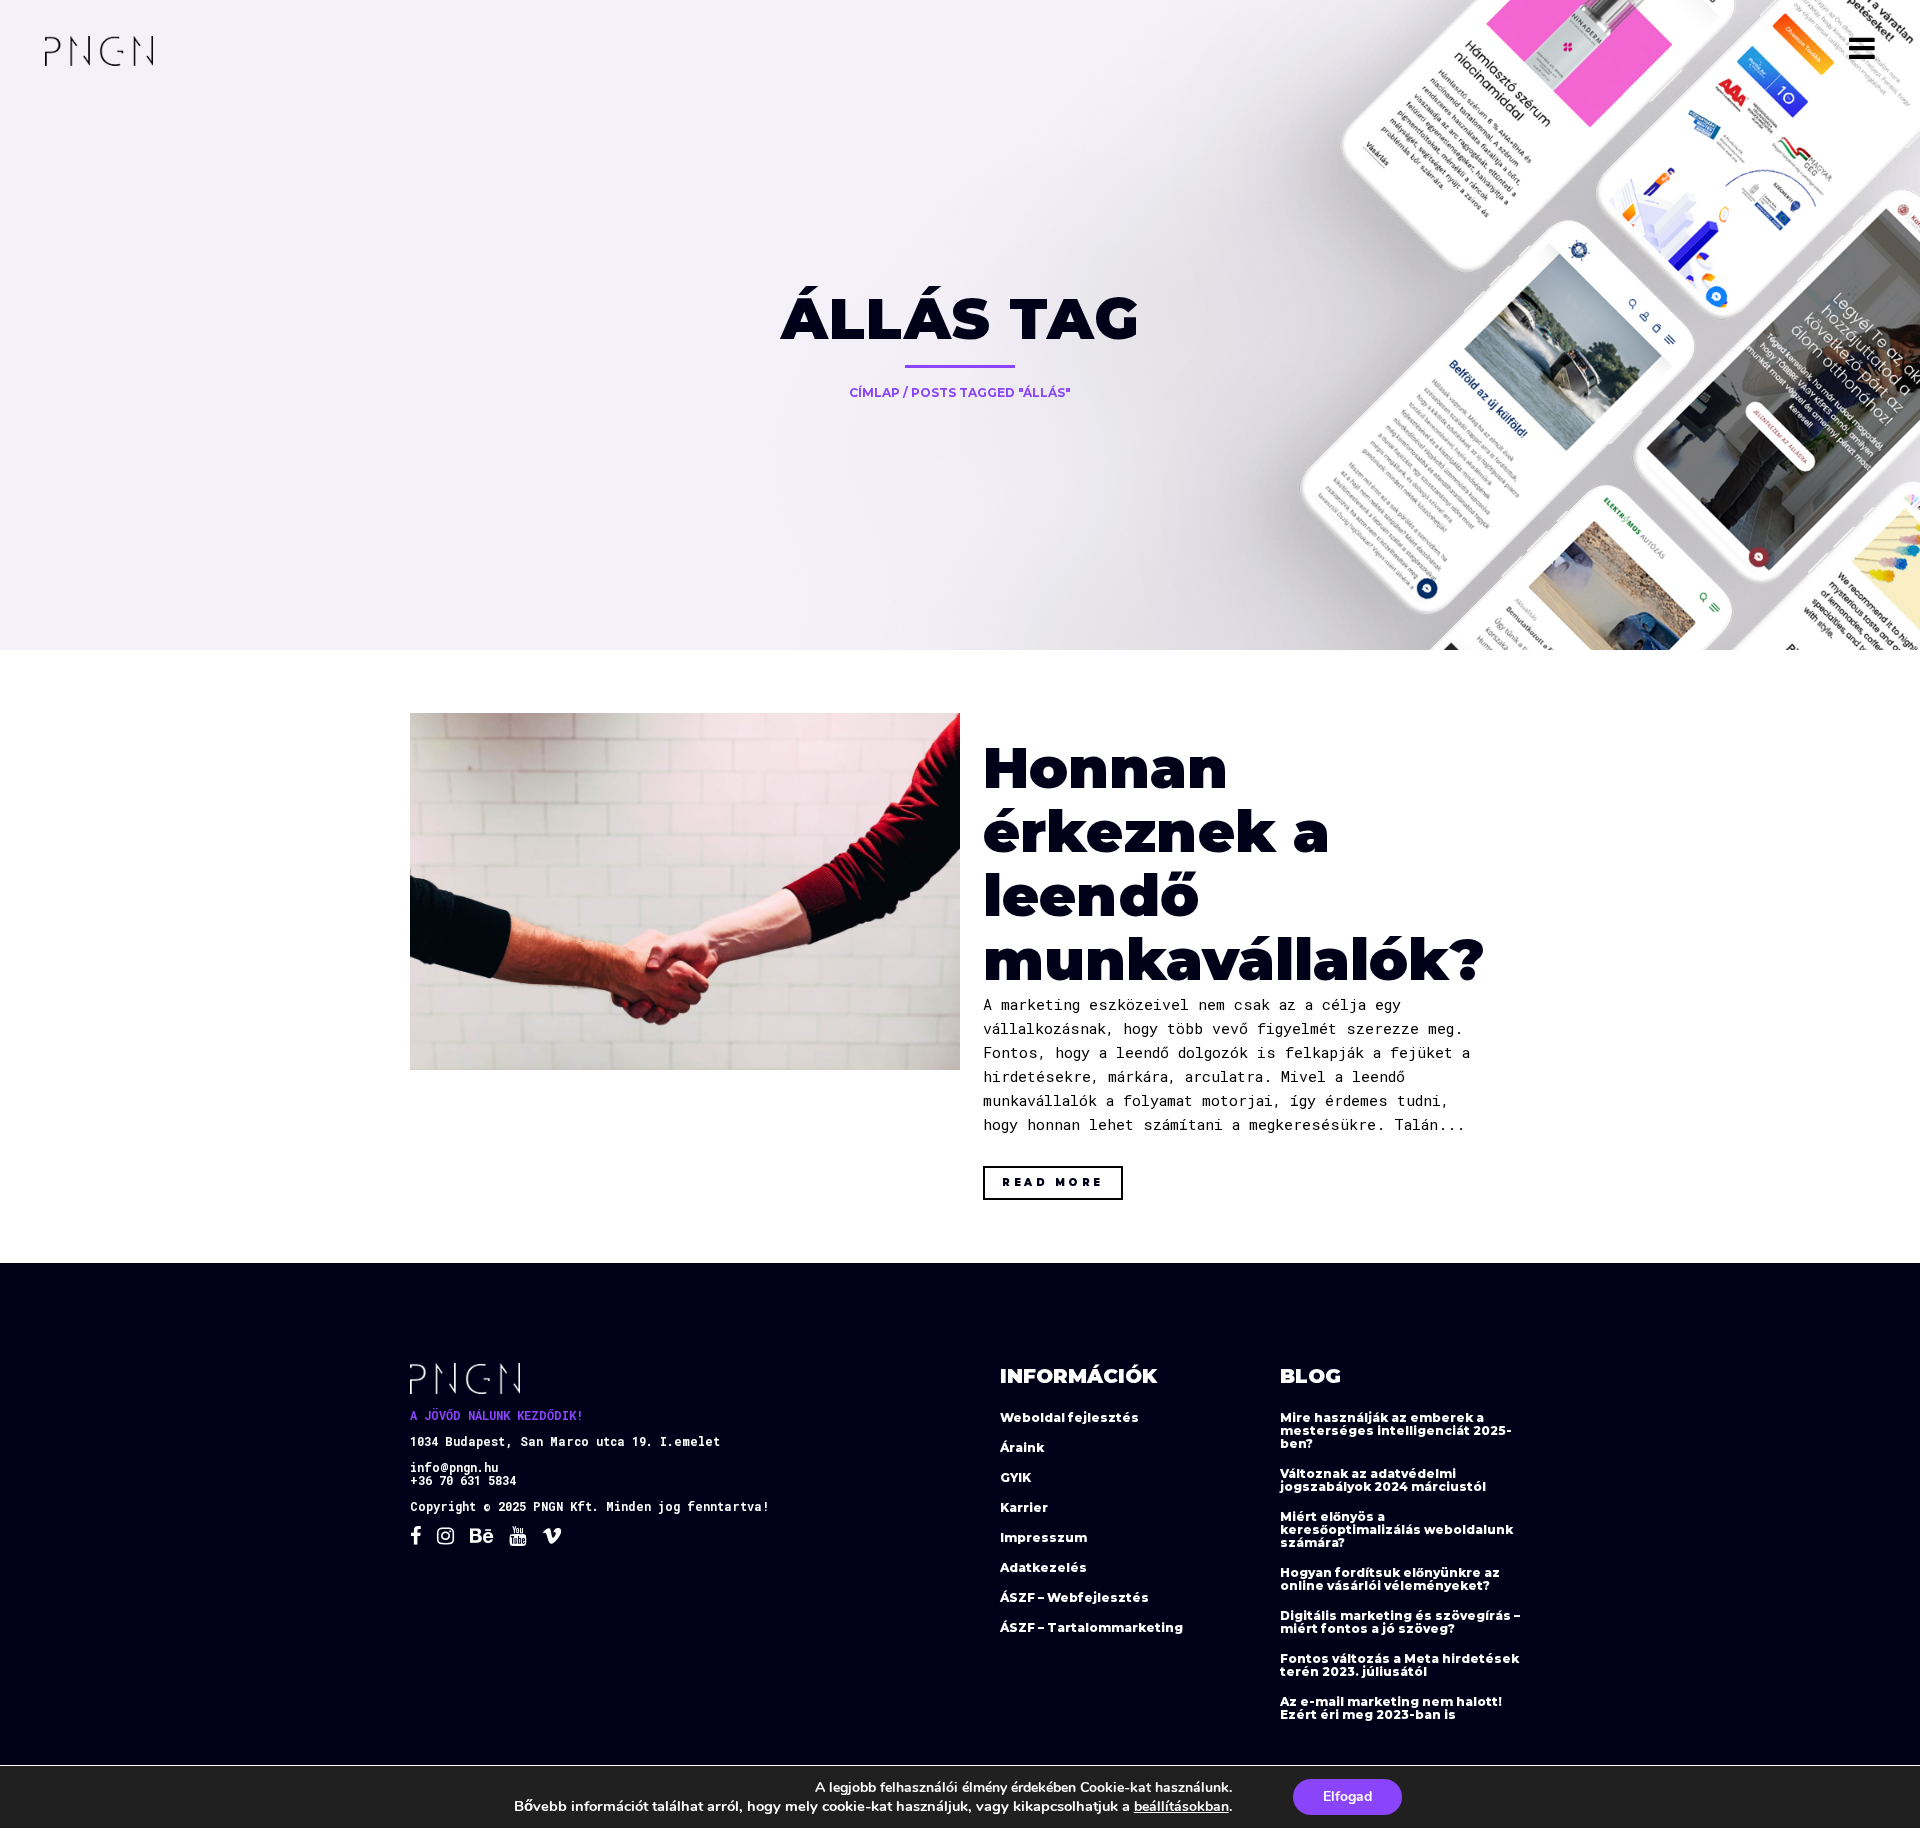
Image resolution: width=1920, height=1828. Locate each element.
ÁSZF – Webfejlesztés (1074, 1597)
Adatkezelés (1043, 1567)
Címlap (874, 392)
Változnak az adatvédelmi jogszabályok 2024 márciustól (1383, 1480)
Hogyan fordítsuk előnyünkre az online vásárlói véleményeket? (1390, 1579)
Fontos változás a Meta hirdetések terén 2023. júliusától (1399, 1665)
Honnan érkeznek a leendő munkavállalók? (1234, 863)
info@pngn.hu (454, 1467)
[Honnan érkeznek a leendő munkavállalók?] (685, 891)
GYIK (1015, 1477)
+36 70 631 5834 (463, 1480)
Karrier (1024, 1507)
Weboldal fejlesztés (1069, 1417)
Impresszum (1043, 1537)
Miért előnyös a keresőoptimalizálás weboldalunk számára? (1396, 1529)
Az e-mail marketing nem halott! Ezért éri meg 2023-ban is (1391, 1708)
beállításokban (1181, 1806)
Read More (1053, 1182)
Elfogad (1347, 1796)
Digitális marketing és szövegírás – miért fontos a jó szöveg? (1400, 1622)
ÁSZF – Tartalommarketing (1091, 1627)
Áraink (1022, 1447)
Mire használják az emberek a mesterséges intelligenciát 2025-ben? (1396, 1430)
